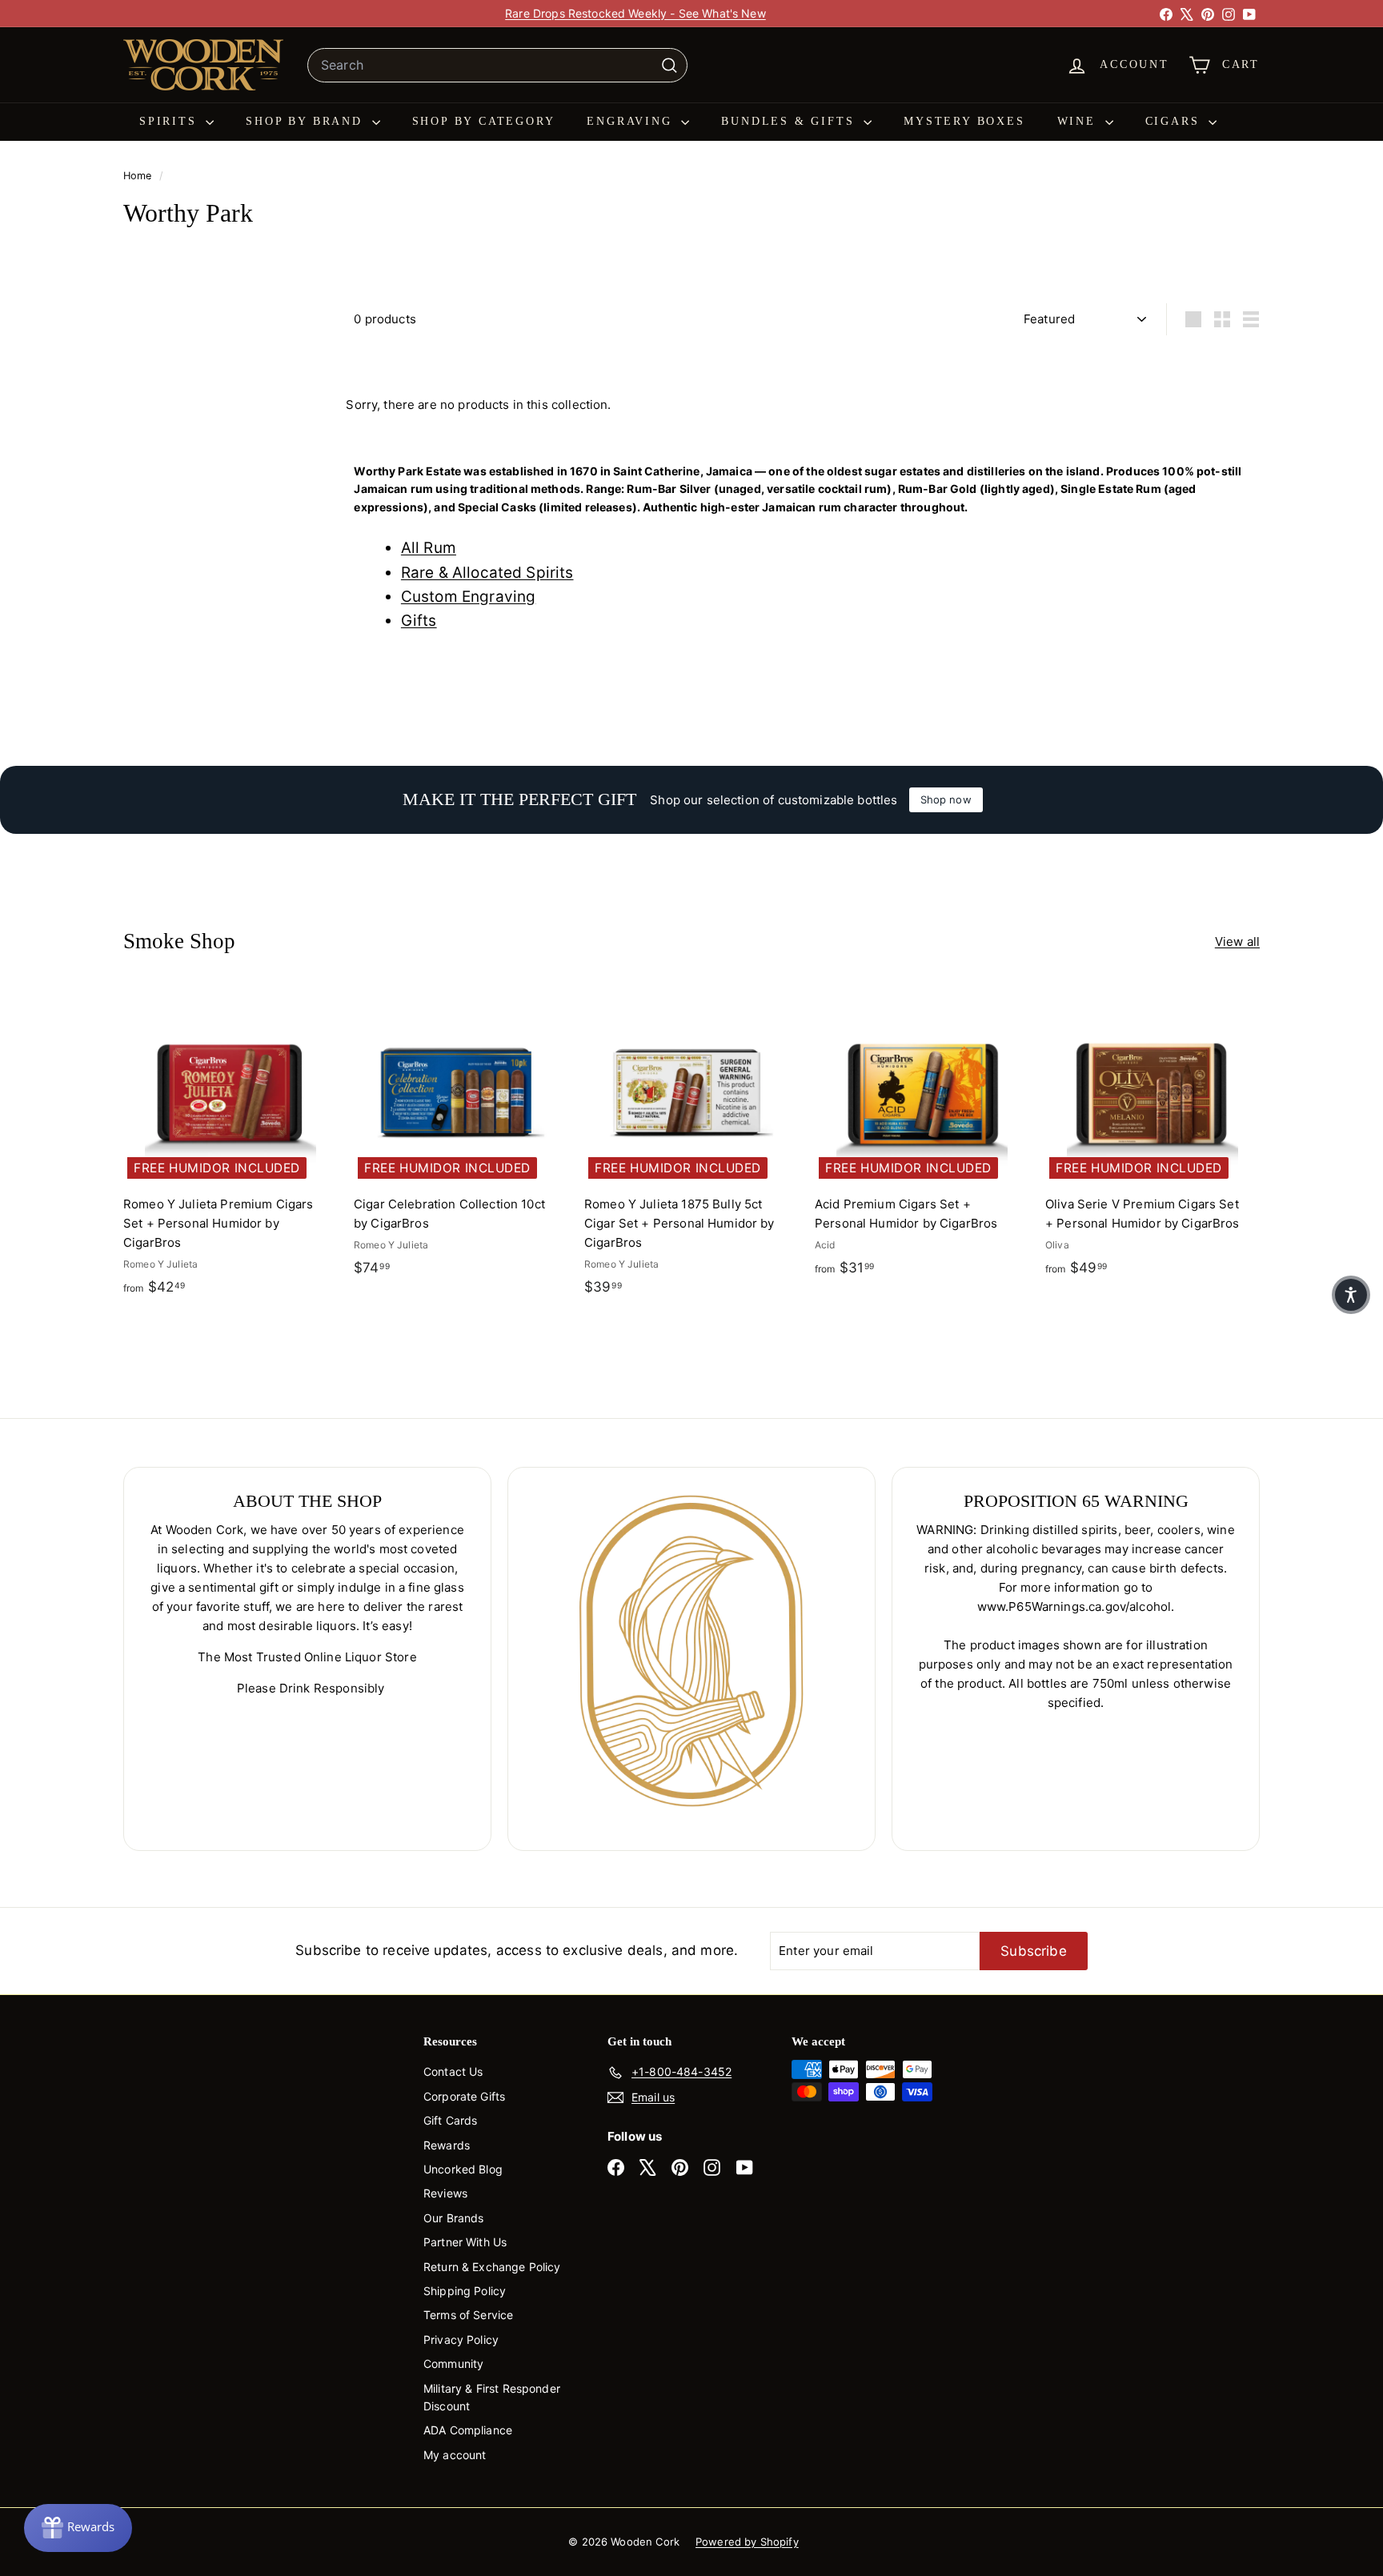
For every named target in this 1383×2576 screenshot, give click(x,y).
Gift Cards (451, 2120)
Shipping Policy (465, 2291)
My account (455, 2455)
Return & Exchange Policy (492, 2267)
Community (453, 2364)
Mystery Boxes (964, 121)
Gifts (419, 621)
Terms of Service (468, 2315)
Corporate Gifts (464, 2096)
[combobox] (497, 66)
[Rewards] (78, 2528)
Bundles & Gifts (790, 121)
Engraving (632, 121)
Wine (1079, 121)
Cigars (1175, 121)
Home (139, 176)
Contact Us (453, 2071)
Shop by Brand (307, 121)
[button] (1351, 1295)
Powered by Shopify (747, 2542)
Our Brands (454, 2218)
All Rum (429, 548)
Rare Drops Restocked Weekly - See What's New (635, 13)
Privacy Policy (461, 2340)
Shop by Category (484, 121)
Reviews (445, 2193)
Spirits (170, 121)
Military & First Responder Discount (492, 2397)
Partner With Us (465, 2242)
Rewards (447, 2145)
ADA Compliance (468, 2430)
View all (1237, 941)
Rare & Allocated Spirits (487, 573)
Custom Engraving (468, 597)
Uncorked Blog (463, 2169)
